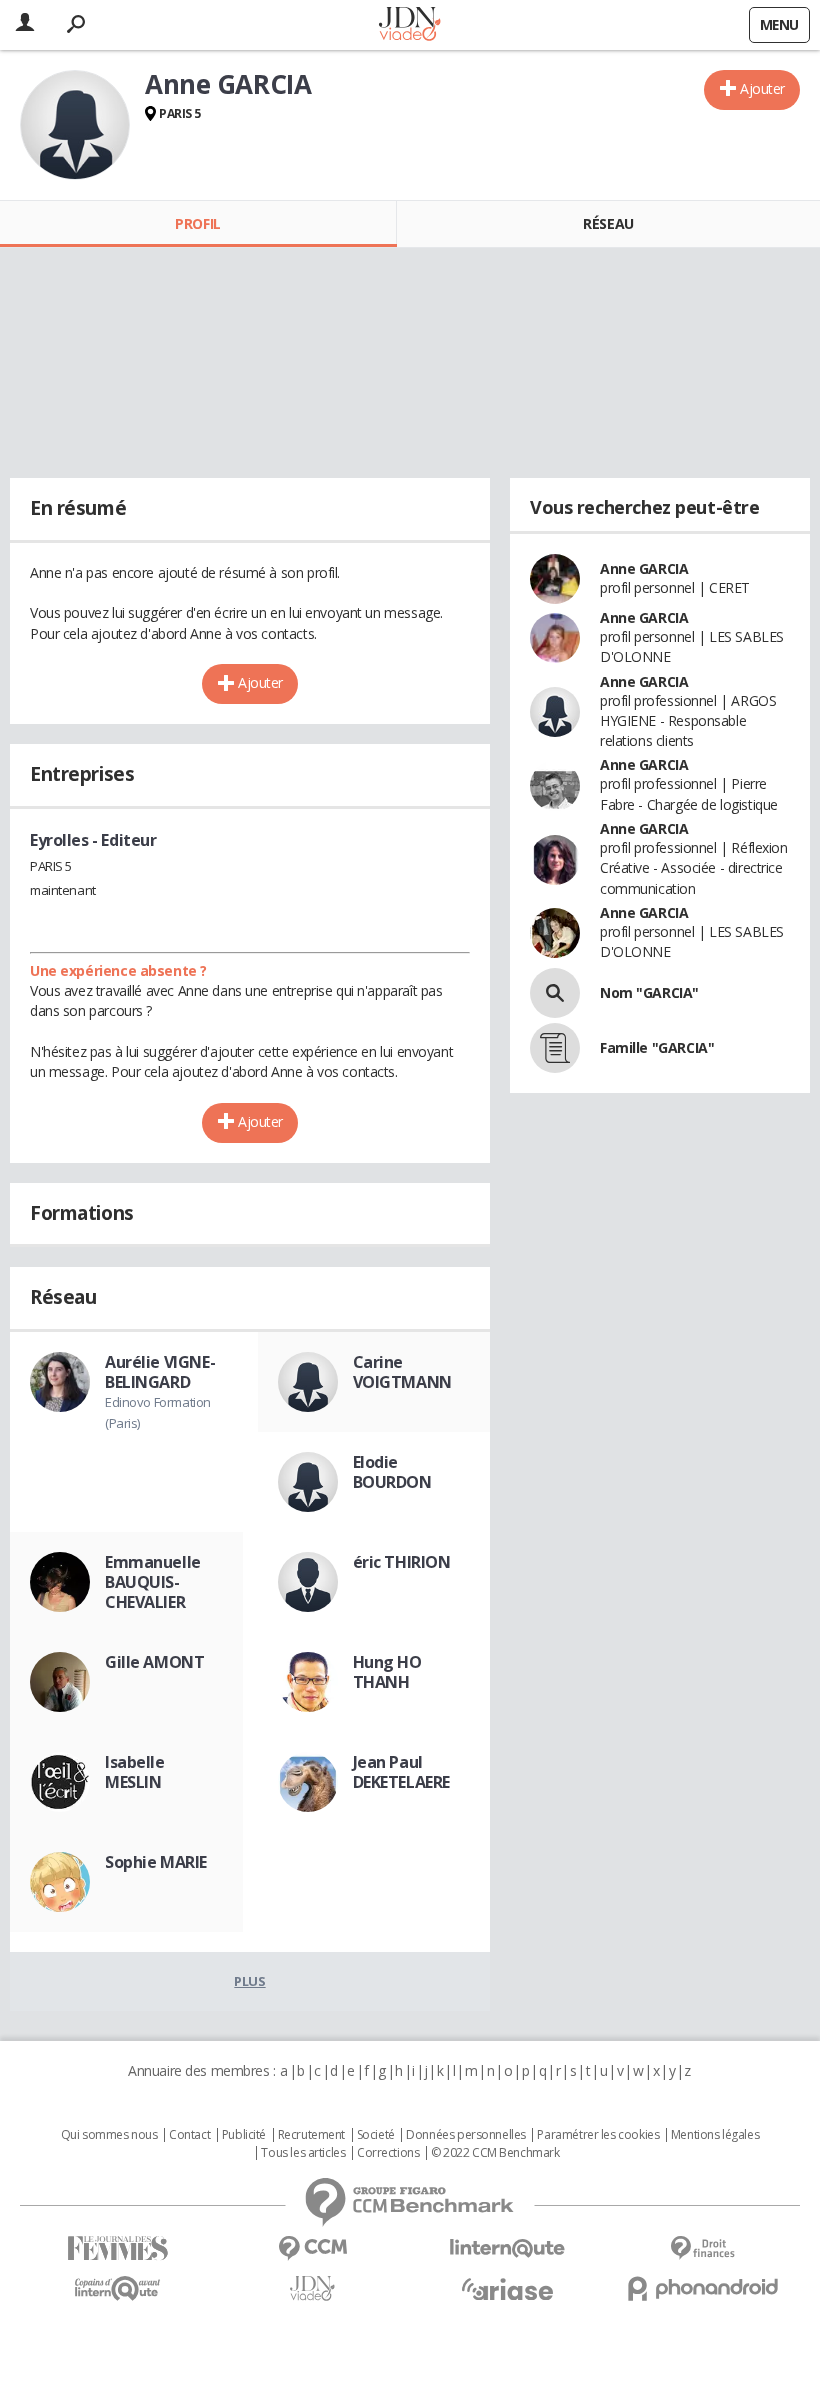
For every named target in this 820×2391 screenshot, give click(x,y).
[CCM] (312, 2248)
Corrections (388, 2153)
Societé (376, 2135)
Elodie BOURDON (392, 1472)
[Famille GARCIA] (555, 1048)
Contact (189, 2135)
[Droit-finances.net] (702, 2248)
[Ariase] (507, 2289)
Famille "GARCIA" (657, 1047)
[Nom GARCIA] (555, 993)
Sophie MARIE (156, 1862)
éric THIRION (402, 1562)
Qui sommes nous (109, 2135)
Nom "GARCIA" (649, 992)
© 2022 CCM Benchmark (495, 2153)
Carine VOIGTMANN (402, 1372)
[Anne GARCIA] (75, 125)
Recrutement (311, 2135)
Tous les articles (303, 2153)
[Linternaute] (507, 2248)
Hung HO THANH (387, 1672)
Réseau (608, 223)
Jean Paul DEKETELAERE (401, 1772)
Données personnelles (466, 2135)
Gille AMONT (154, 1662)
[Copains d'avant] (117, 2288)
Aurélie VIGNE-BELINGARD (160, 1372)
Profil (197, 223)
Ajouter (762, 88)
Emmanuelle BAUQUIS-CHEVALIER (153, 1582)
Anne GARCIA (644, 568)
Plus (249, 1981)
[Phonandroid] (702, 2288)
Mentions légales (715, 2135)
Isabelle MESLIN (135, 1772)
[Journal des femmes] (117, 2248)
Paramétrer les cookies (598, 2135)
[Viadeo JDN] (312, 2288)
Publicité (244, 2135)
